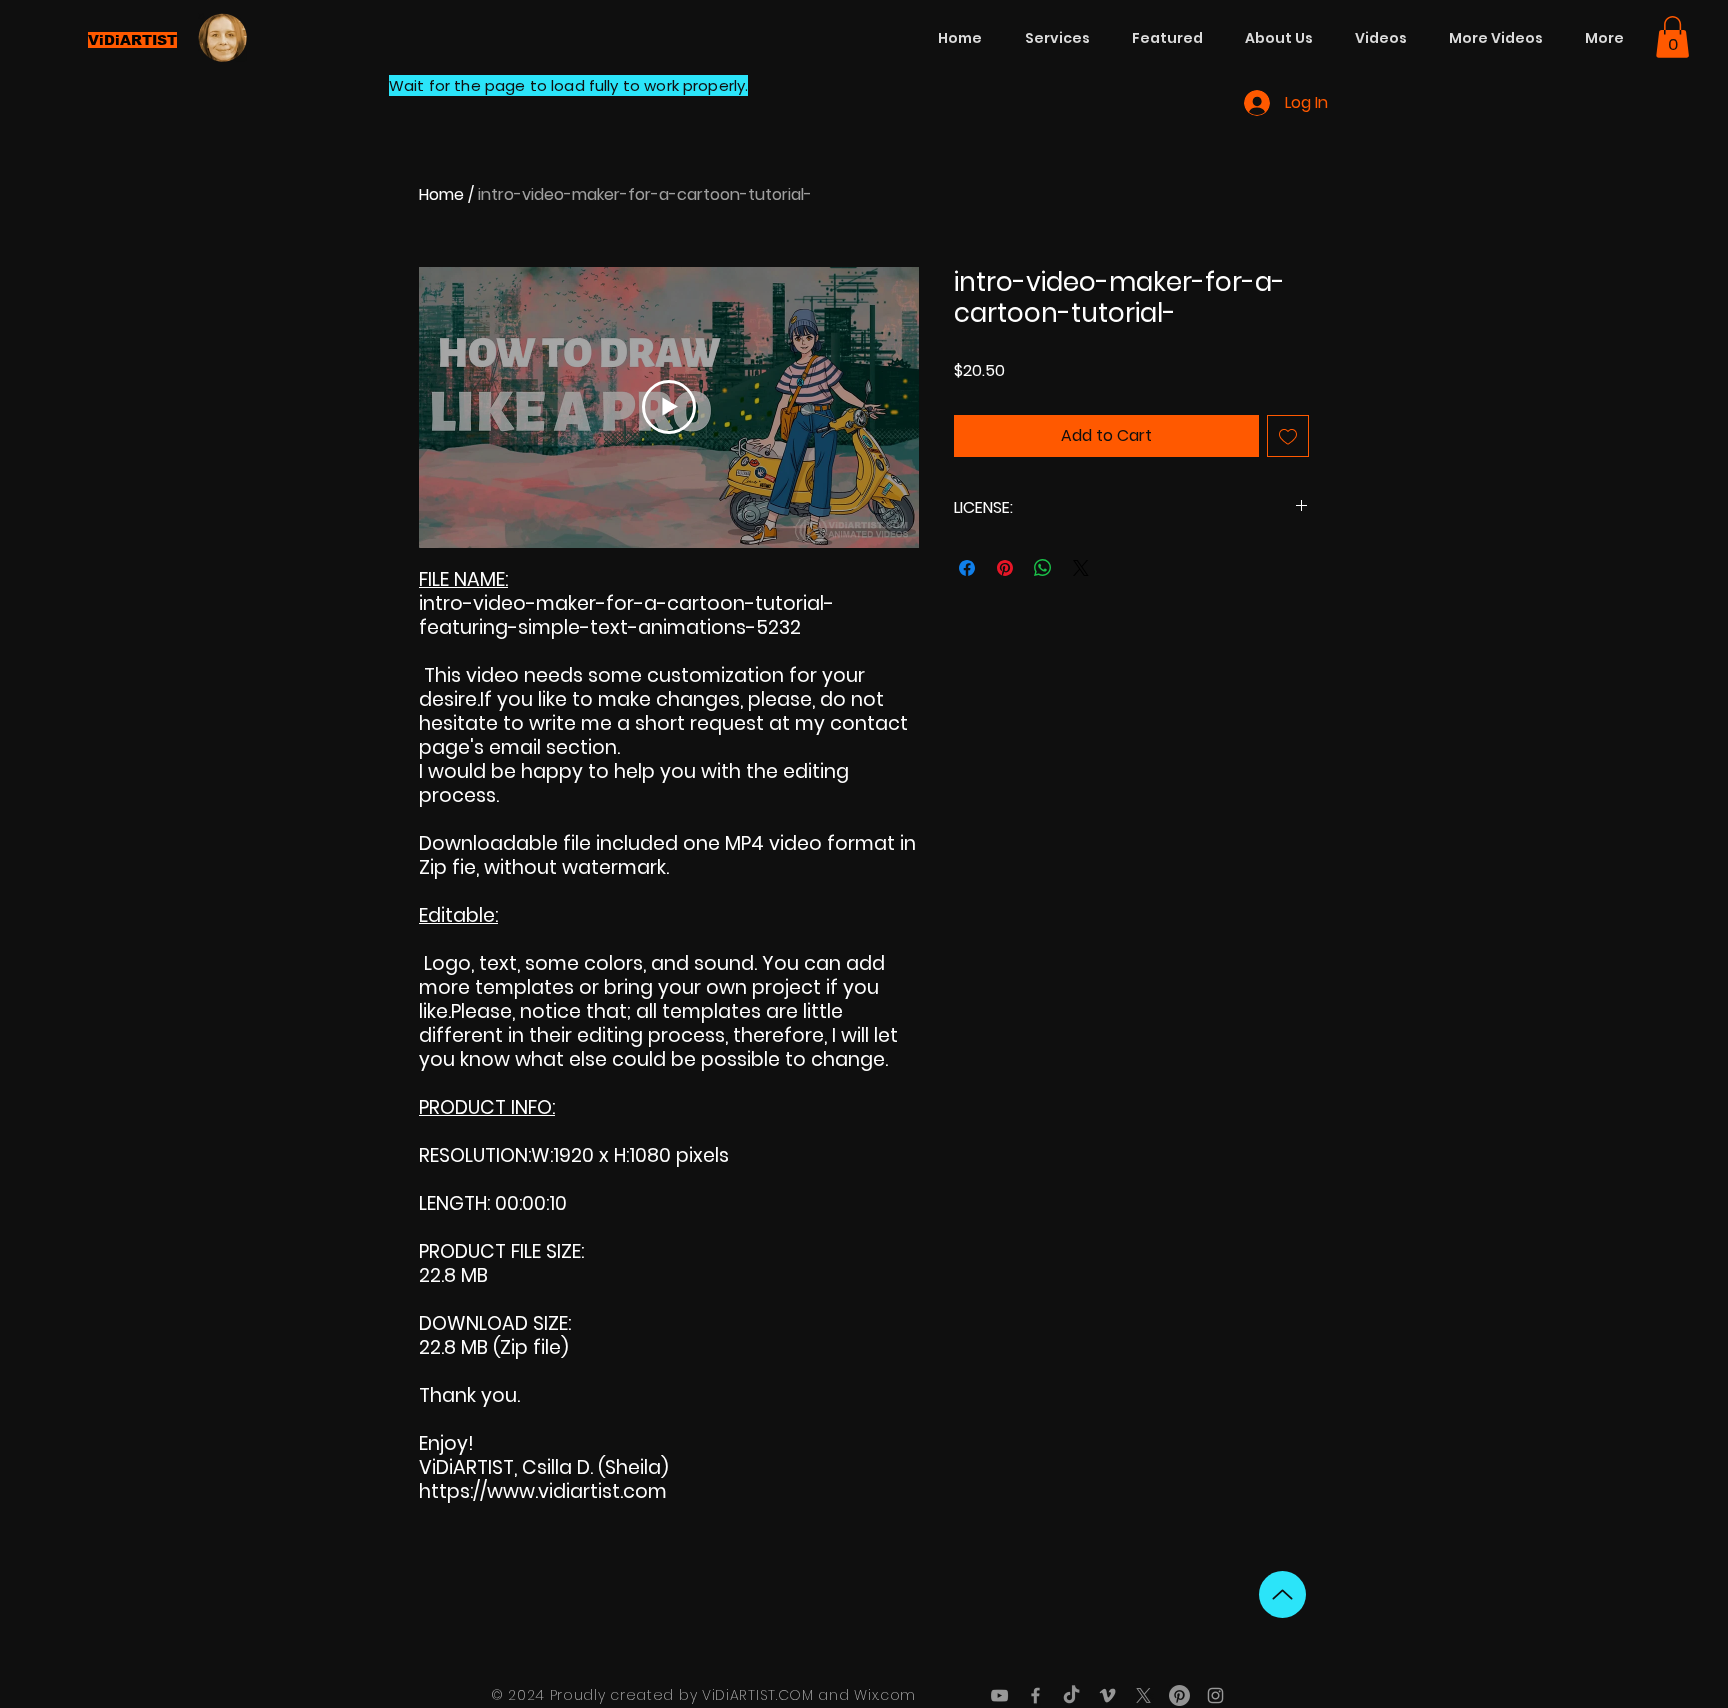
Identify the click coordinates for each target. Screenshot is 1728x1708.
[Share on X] (1081, 568)
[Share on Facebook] (967, 568)
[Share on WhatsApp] (1043, 568)
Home (441, 194)
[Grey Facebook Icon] (1035, 1695)
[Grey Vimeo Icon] (1107, 1695)
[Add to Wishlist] (1288, 436)
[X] (1143, 1695)
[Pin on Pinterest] (1005, 568)
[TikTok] (1071, 1695)
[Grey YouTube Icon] (999, 1695)
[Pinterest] (1179, 1695)
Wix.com (885, 1695)
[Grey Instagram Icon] (1215, 1695)
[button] (1672, 37)
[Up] (1282, 1594)
